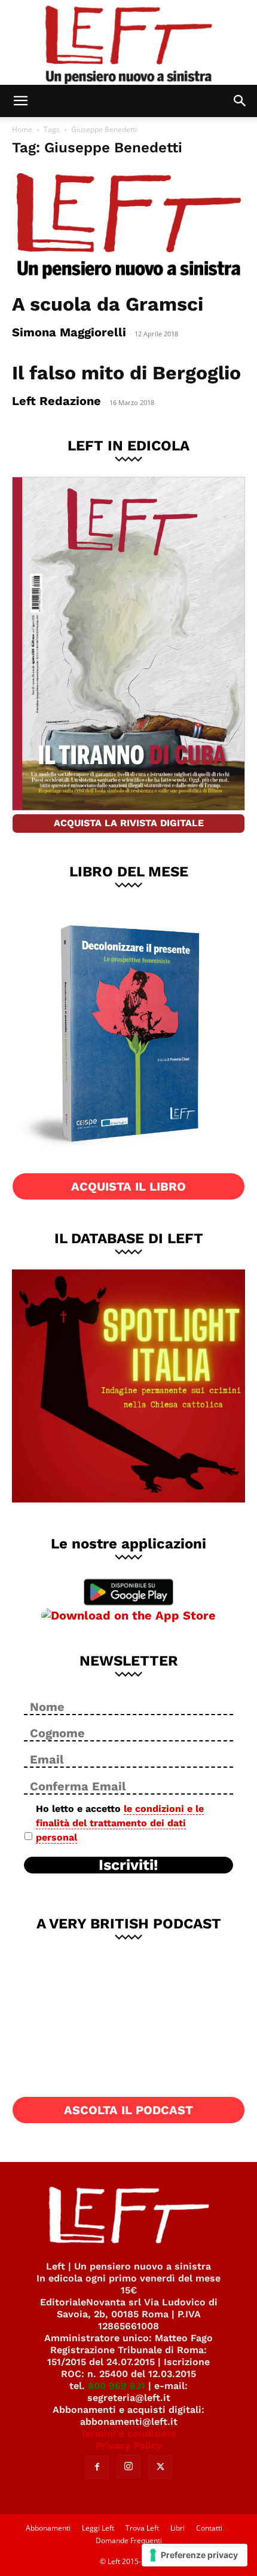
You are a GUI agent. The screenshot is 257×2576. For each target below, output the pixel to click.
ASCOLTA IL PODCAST (128, 2110)
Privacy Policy (129, 2445)
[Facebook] (97, 2467)
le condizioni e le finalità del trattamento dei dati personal (120, 1823)
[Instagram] (128, 2467)
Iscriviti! (128, 1865)
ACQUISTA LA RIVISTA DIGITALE (129, 823)
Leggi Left (98, 2528)
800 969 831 (117, 2386)
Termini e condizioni (128, 2434)
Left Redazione (56, 401)
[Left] (128, 42)
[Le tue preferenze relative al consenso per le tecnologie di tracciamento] (195, 2555)
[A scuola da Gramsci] (128, 227)
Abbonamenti (48, 2528)
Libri (178, 2528)
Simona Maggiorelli (69, 332)
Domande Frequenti (129, 2540)
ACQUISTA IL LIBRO (128, 1186)
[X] (160, 2467)
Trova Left (142, 2528)
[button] (20, 101)
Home (22, 129)
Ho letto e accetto (120, 1823)
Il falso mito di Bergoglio (126, 373)
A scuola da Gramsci (108, 304)
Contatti (209, 2528)
